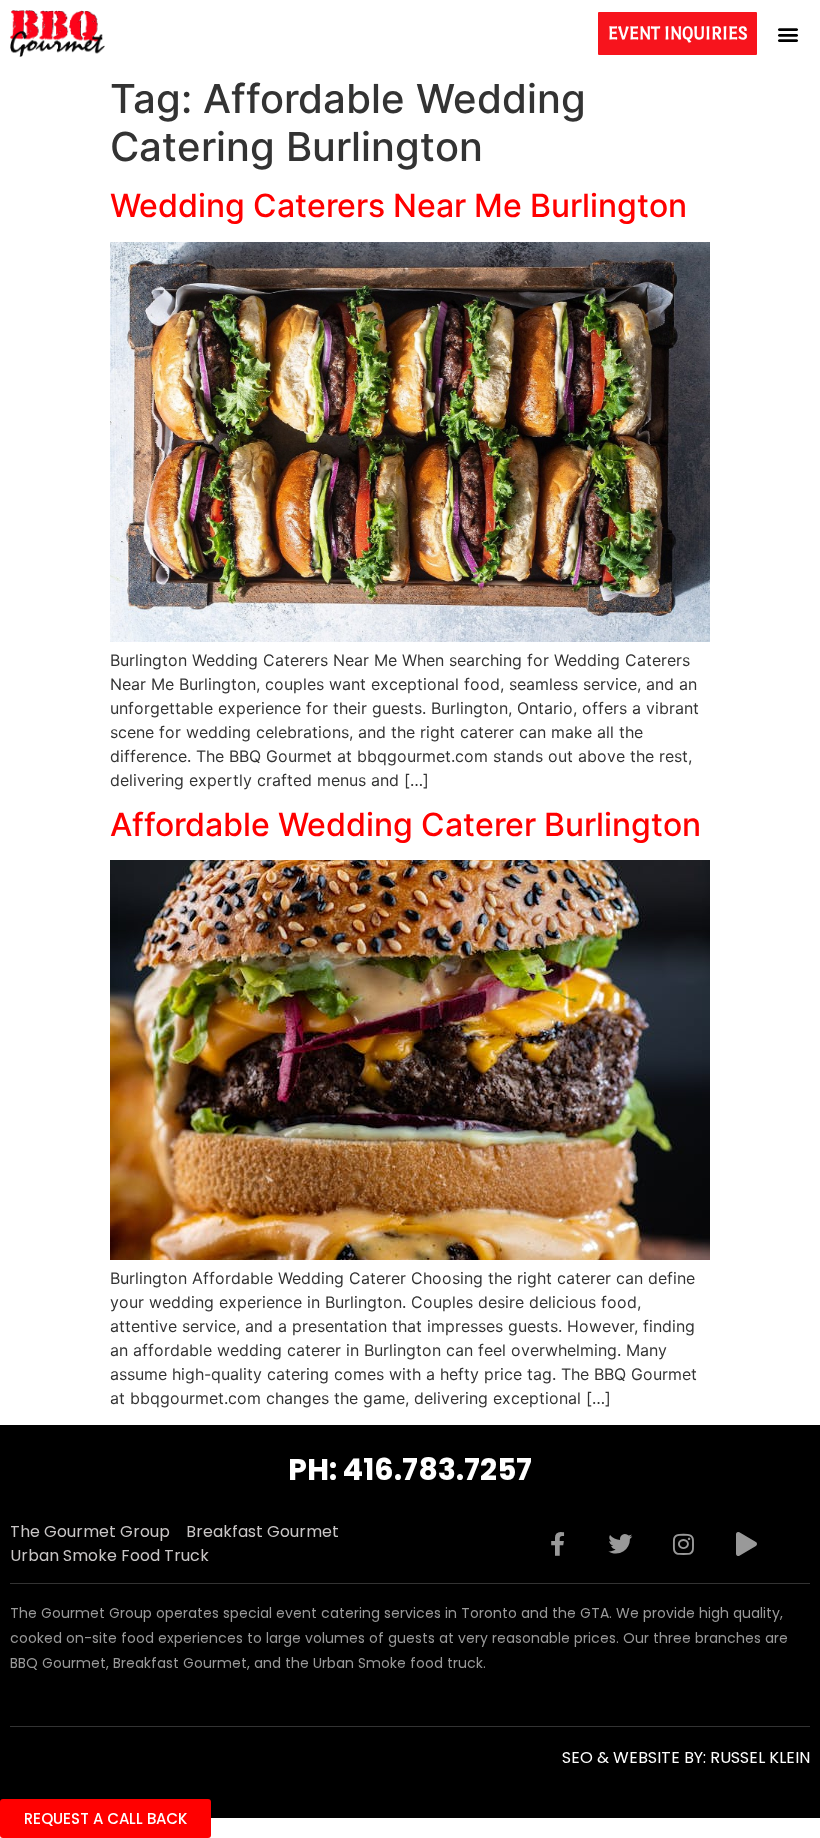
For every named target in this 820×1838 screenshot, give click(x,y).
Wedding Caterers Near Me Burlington (398, 205)
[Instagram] (683, 1544)
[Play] (746, 1544)
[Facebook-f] (557, 1544)
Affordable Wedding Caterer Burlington (405, 824)
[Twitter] (620, 1544)
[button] (788, 33)
